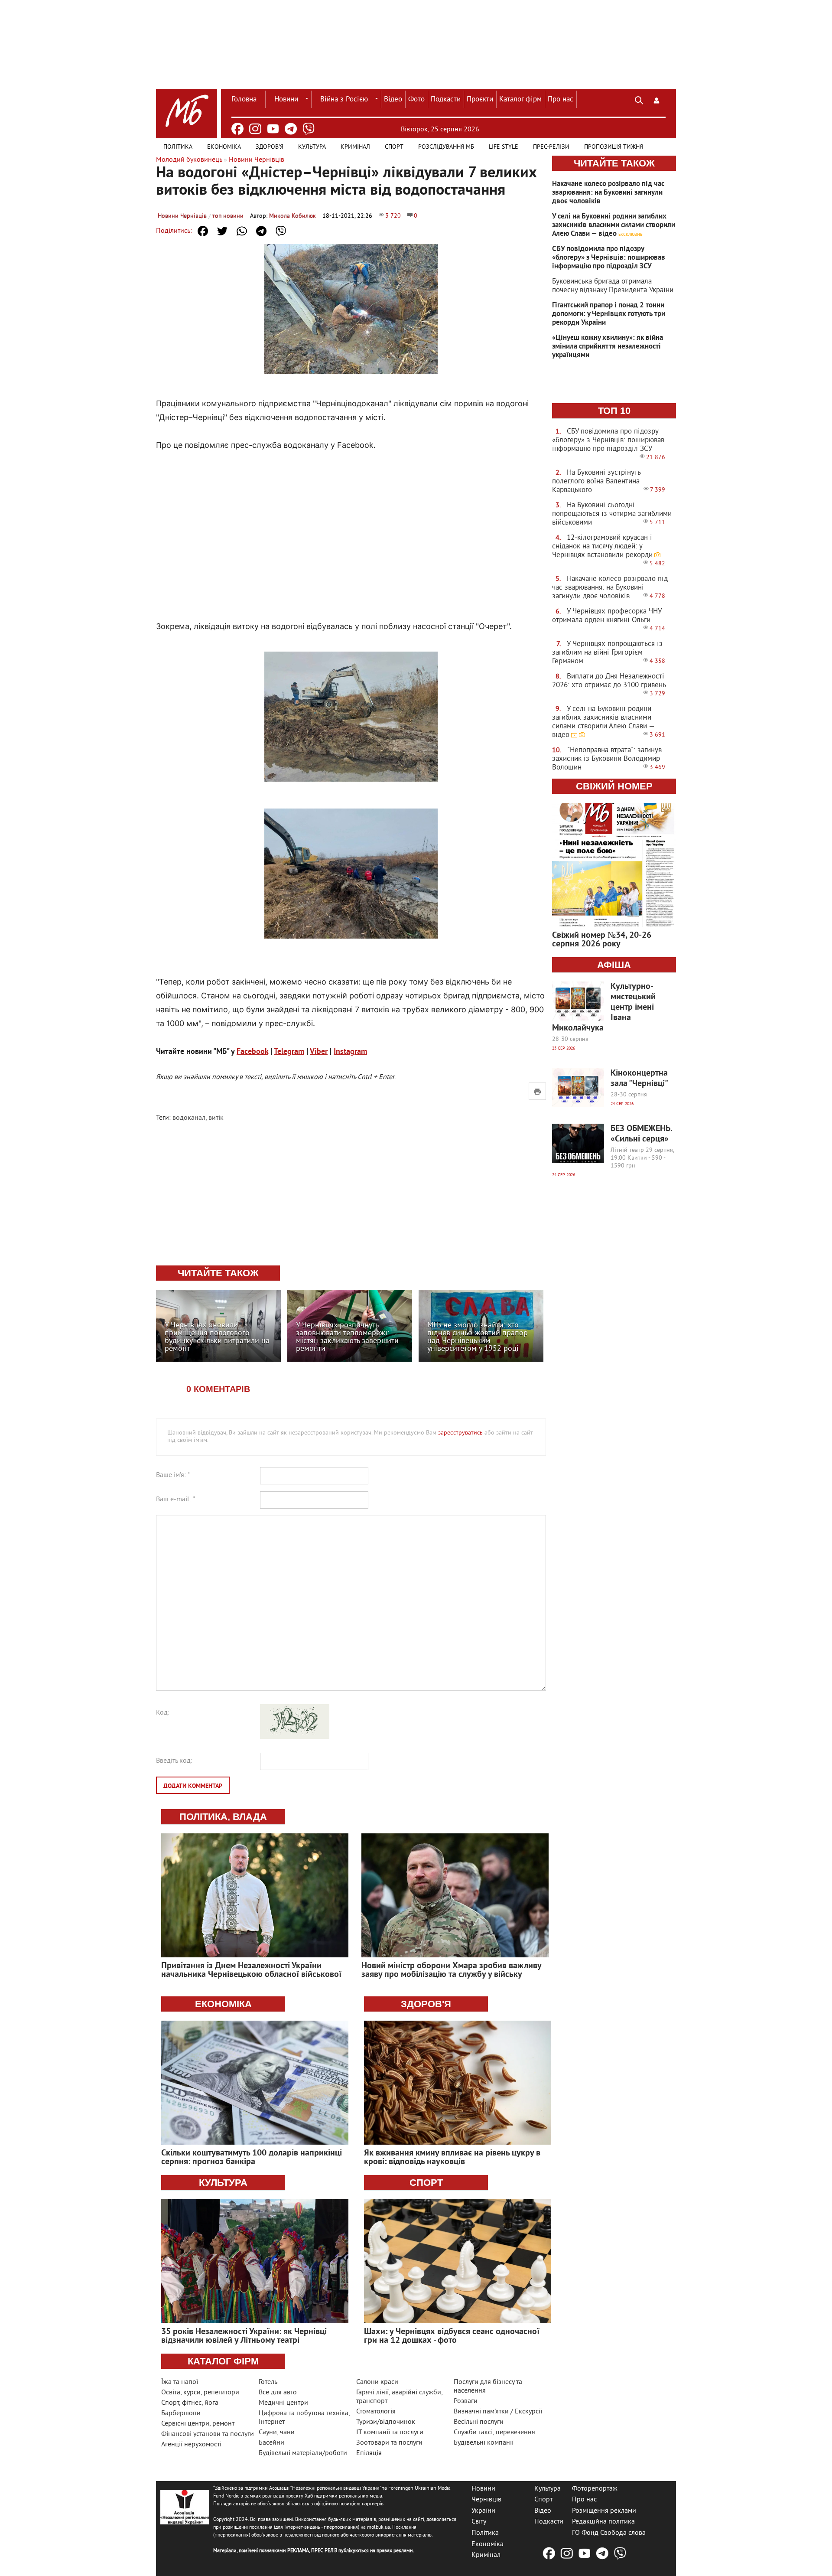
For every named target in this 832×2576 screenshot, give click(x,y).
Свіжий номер (614, 786)
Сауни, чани (277, 2433)
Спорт (394, 147)
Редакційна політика (603, 2522)
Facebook (252, 1052)
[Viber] (309, 129)
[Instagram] (255, 129)
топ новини (228, 216)
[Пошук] (639, 99)
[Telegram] (291, 129)
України (483, 2511)
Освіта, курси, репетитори (200, 2393)
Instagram (350, 1052)
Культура (312, 147)
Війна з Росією (344, 100)
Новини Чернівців (182, 216)
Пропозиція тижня (614, 147)
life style (504, 147)
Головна (244, 100)
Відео (393, 100)
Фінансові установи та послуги (208, 2434)
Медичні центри (283, 2403)
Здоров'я (270, 147)
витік (216, 1118)
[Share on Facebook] (203, 231)
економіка (223, 2004)
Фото (416, 100)
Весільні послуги (479, 2422)
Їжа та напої (180, 2382)
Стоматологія (376, 2412)
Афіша (614, 965)
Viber (319, 1052)
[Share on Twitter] (222, 231)
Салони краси (377, 2382)
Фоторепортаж (595, 2488)
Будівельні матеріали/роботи (303, 2453)
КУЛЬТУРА (223, 2183)
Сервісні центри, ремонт (198, 2424)
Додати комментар (193, 1786)
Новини (286, 100)
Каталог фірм (520, 100)
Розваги (466, 2401)
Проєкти (480, 100)
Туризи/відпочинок (386, 2422)
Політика (178, 147)
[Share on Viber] (281, 231)
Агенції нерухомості (191, 2445)
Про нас (561, 100)
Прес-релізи (551, 147)
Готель (268, 2382)
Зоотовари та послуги (389, 2443)
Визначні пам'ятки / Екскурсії (498, 2412)
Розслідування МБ (446, 147)
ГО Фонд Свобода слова (609, 2533)
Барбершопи (181, 2413)
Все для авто (278, 2393)
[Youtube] (273, 129)
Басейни (271, 2443)
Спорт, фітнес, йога (190, 2403)
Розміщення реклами (604, 2511)
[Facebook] (237, 129)
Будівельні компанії (484, 2443)
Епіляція (369, 2453)
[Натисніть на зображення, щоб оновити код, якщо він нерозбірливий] (295, 1737)
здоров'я (426, 2004)
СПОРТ (426, 2183)
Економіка (224, 147)
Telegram (289, 1052)
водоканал (189, 1118)
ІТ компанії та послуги (390, 2433)
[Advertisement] (351, 527)
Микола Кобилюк (292, 216)
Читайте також (614, 163)
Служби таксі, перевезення (494, 2433)
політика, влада (223, 1817)
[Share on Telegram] (261, 231)
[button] (656, 99)
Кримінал (355, 147)
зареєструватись (460, 1433)
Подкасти (446, 100)
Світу (479, 2522)
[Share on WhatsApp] (242, 231)
